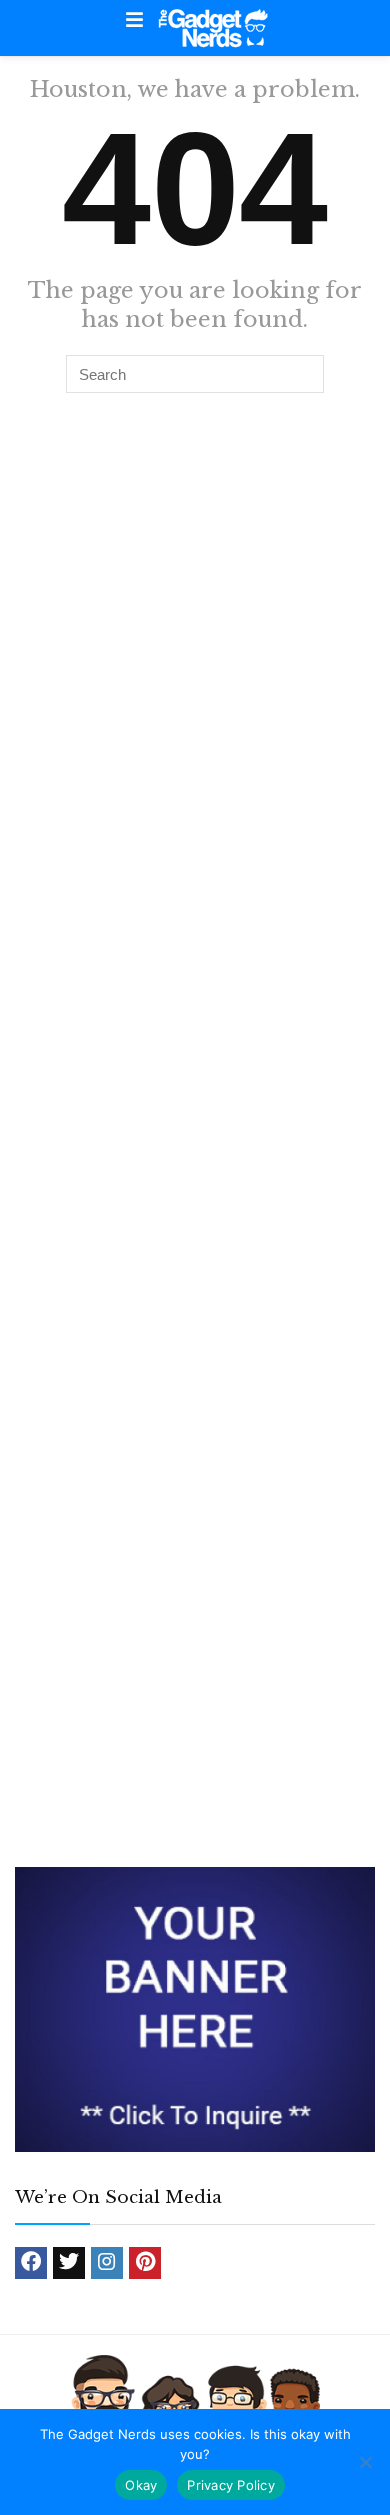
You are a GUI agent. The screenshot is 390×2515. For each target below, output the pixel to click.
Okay (141, 2485)
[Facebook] (31, 2263)
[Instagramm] (107, 2263)
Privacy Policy (231, 2485)
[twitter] (69, 2263)
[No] (365, 2462)
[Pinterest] (145, 2263)
